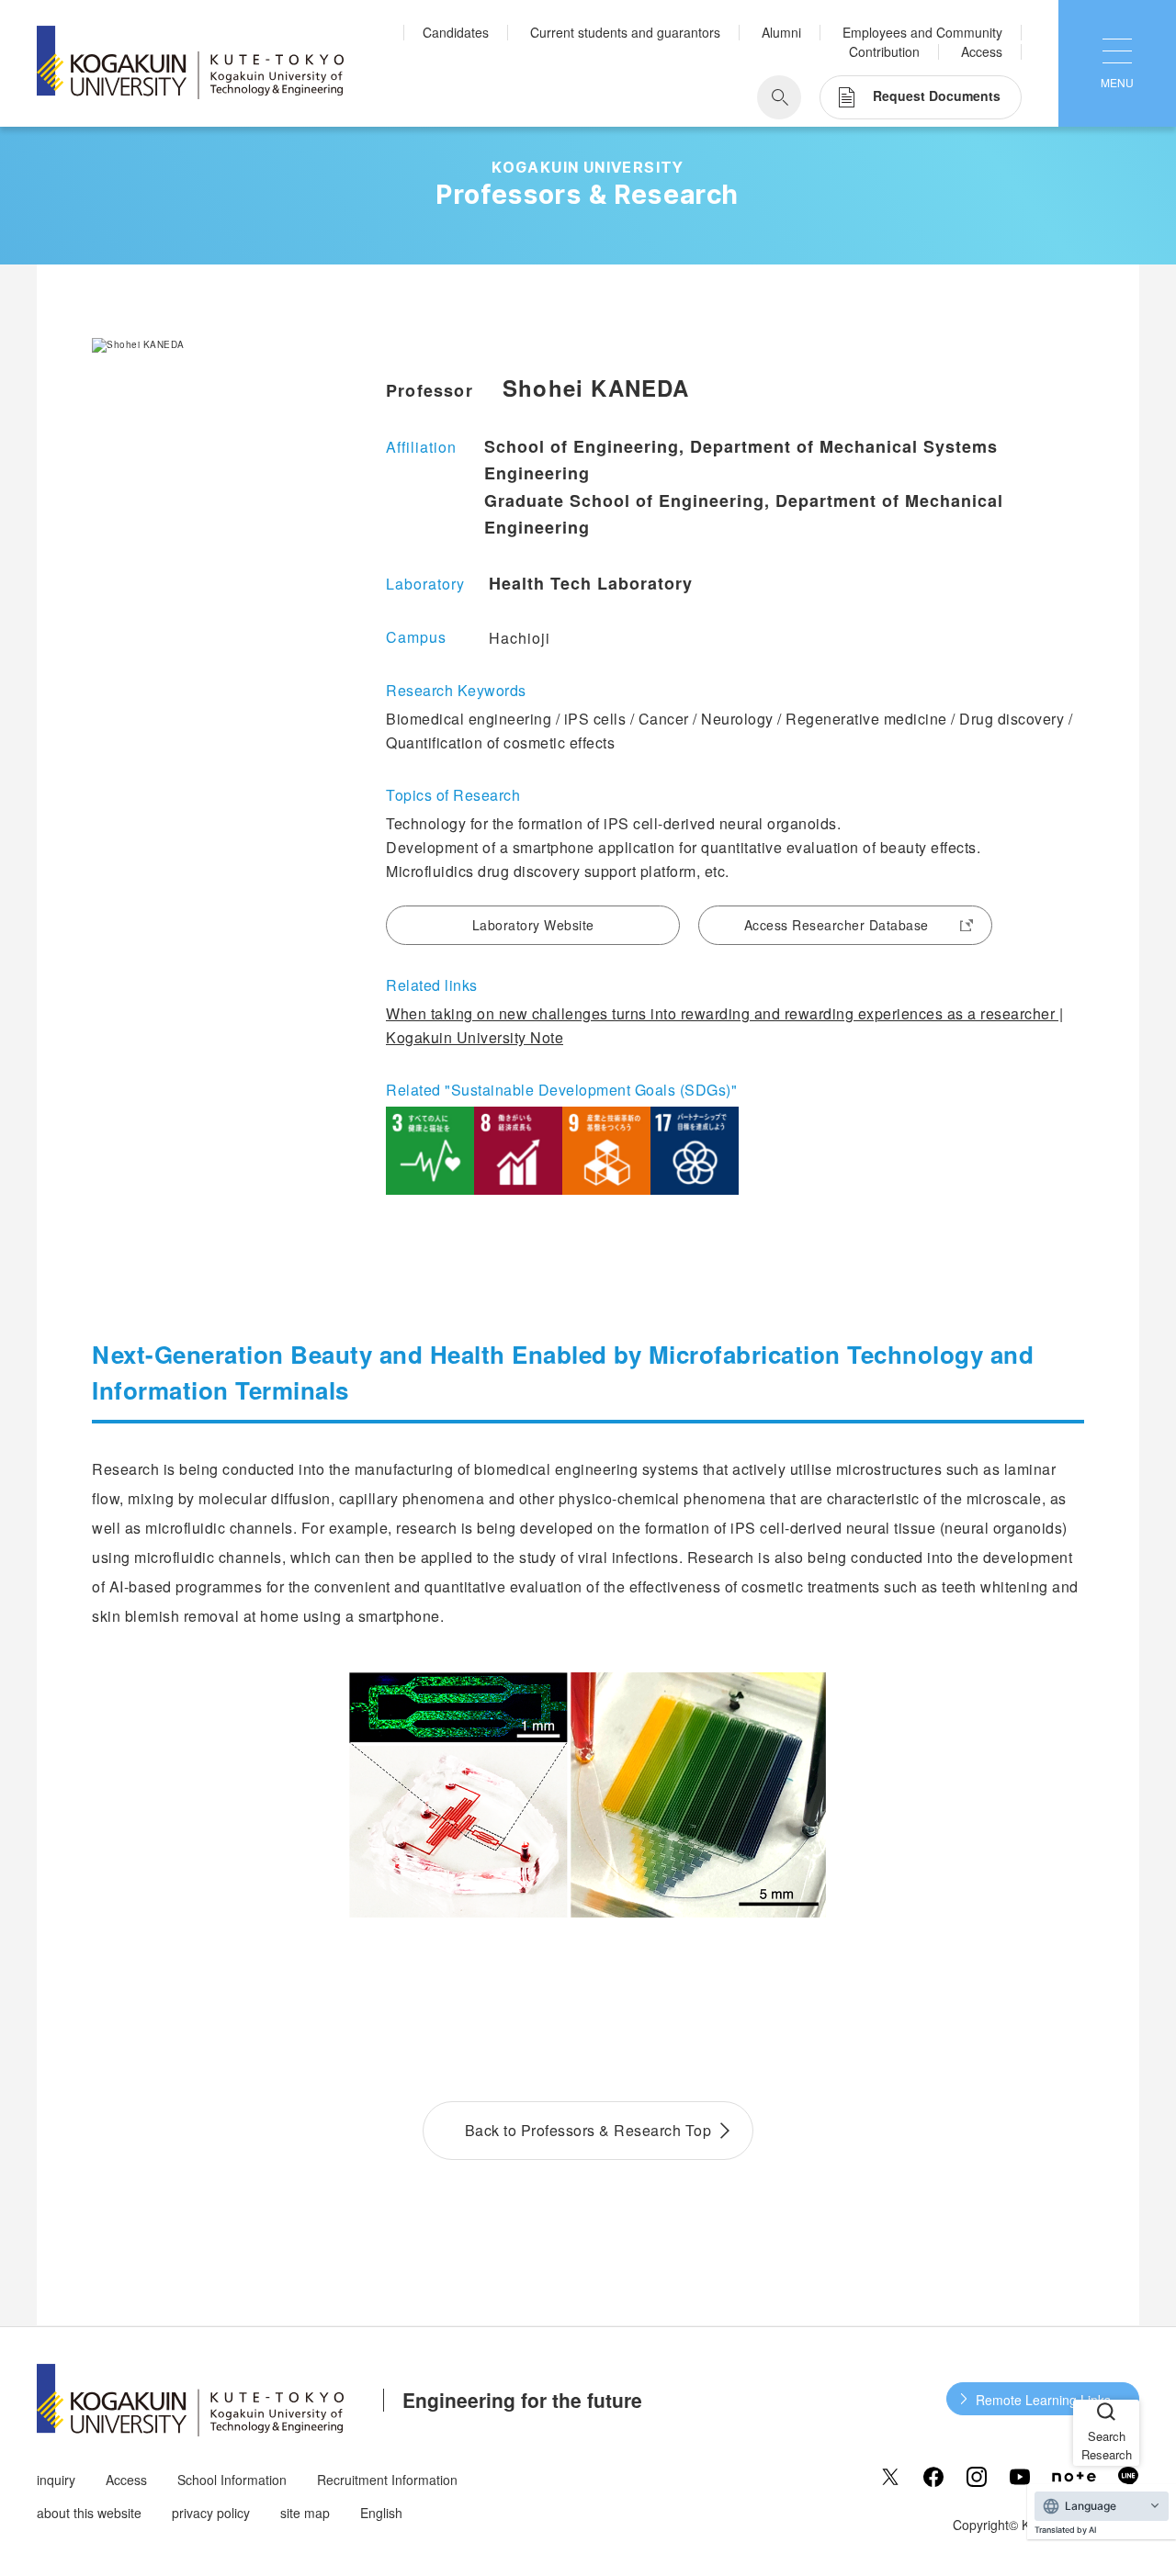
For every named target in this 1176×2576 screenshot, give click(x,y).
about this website (89, 2513)
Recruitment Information (387, 2480)
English (381, 2513)
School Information (232, 2480)
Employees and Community (922, 32)
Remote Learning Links (1043, 2400)
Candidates (456, 32)
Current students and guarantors (625, 32)
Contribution (884, 51)
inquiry (56, 2480)
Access (982, 51)
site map (305, 2513)
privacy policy (211, 2513)
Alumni (781, 32)
